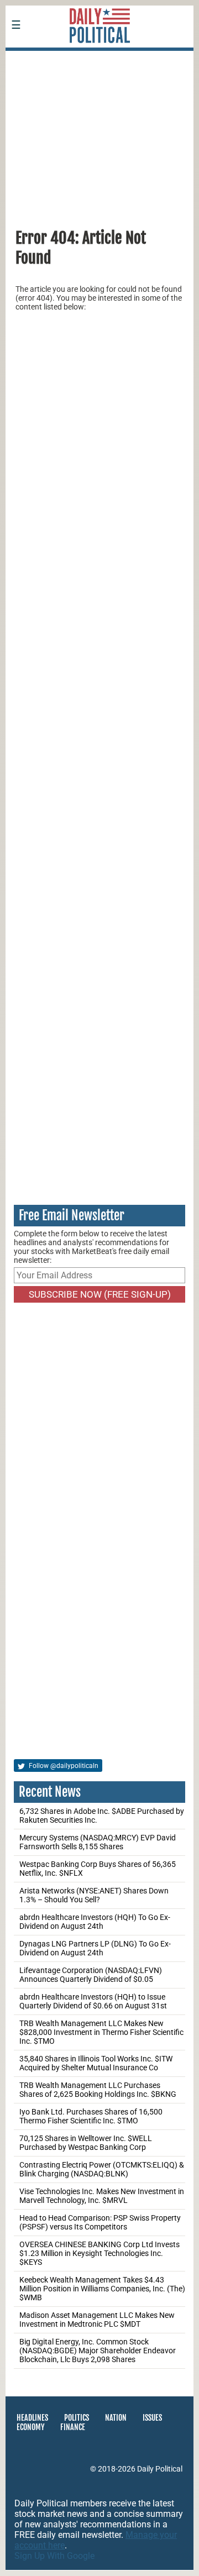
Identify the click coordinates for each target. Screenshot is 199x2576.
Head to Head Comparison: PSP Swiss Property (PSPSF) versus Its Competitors (100, 2222)
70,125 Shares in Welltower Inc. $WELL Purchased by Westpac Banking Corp (86, 2143)
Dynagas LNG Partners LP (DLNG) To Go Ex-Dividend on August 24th (95, 1948)
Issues (152, 2418)
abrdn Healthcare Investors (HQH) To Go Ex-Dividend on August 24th (95, 1922)
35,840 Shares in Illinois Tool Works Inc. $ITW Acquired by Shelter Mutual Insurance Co (96, 2063)
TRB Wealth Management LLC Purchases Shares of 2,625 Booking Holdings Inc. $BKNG (98, 2090)
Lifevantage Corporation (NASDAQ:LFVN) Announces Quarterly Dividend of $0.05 (91, 1975)
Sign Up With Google (54, 2556)
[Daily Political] (99, 58)
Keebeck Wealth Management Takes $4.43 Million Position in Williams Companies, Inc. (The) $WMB (102, 2289)
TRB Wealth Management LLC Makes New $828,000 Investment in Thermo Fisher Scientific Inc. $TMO (101, 2032)
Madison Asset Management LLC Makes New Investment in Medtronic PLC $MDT (97, 2320)
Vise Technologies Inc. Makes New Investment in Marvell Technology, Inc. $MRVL (102, 2196)
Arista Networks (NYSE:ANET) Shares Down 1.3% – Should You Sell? (94, 1895)
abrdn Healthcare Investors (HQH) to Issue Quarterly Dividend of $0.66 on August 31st (93, 2001)
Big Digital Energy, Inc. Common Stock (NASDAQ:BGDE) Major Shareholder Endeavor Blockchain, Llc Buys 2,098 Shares (98, 2351)
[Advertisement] (99, 134)
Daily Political (160, 2469)
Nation (116, 2418)
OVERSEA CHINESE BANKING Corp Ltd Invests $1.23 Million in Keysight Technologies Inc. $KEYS (99, 2253)
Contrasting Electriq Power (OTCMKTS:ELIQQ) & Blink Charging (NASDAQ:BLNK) (102, 2169)
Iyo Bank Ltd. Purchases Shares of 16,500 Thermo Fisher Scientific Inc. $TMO (91, 2116)
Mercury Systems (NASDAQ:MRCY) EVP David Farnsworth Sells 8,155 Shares (98, 1842)
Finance (73, 2427)
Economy (30, 2427)
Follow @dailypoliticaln (63, 1766)
